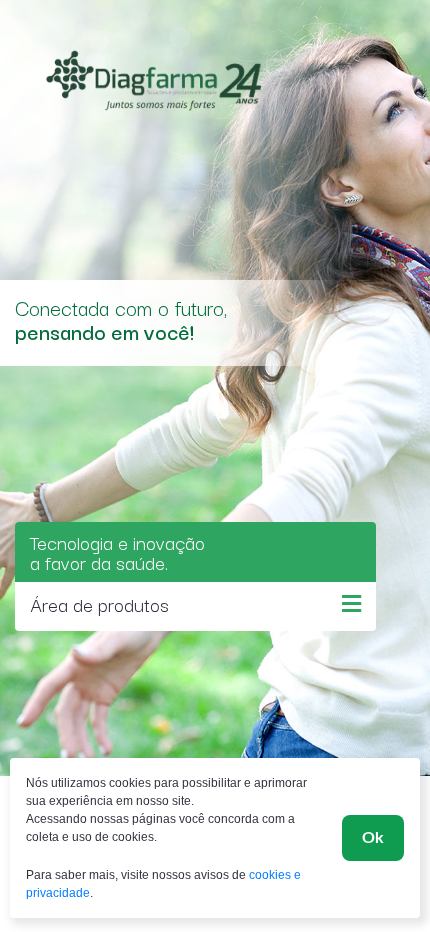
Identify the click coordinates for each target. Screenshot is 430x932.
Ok (373, 838)
